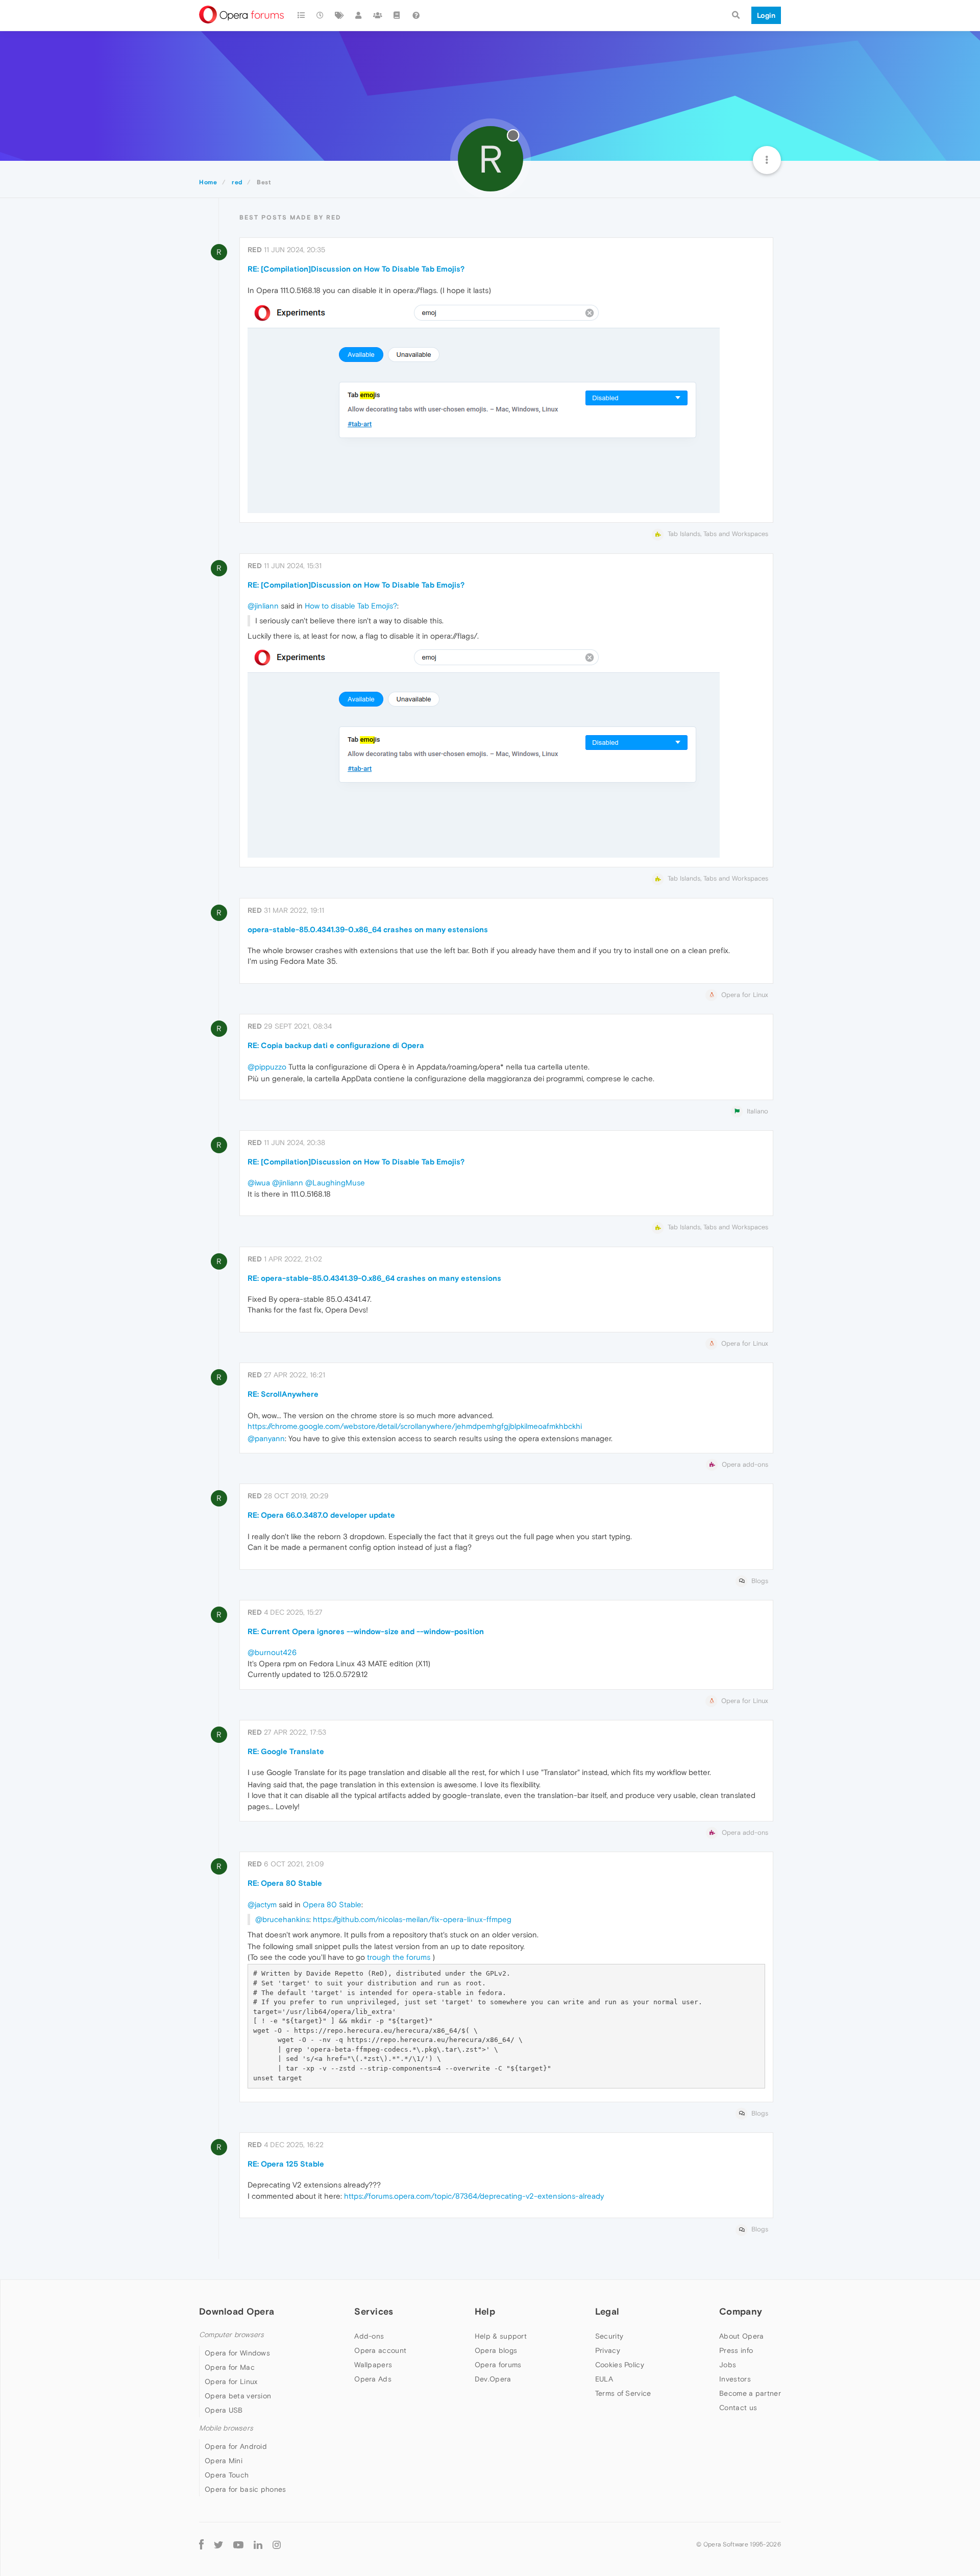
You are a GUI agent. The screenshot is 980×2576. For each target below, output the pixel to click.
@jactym (262, 1904)
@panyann (266, 1438)
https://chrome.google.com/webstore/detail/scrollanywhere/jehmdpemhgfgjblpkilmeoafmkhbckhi (415, 1426)
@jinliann (263, 606)
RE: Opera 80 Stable (285, 1883)
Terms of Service (623, 2393)
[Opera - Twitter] (218, 2544)
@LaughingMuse (335, 1183)
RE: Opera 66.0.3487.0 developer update (321, 1515)
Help (485, 2311)
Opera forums (498, 2365)
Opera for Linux (231, 2381)
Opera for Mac (230, 2367)
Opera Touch (227, 2475)
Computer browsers (231, 2335)
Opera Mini (224, 2461)
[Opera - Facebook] (201, 2544)
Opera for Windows (237, 2353)
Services (374, 2311)
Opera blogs (496, 2350)
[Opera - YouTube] (238, 2544)
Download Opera (237, 2311)
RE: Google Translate (286, 1751)
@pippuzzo (267, 1067)
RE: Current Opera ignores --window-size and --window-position (366, 1631)
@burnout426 (272, 1652)
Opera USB (224, 2410)
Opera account (380, 2350)
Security (609, 2336)
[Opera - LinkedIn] (258, 2544)
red (255, 250)
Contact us (738, 2408)
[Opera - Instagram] (277, 2544)
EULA (604, 2379)
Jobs (728, 2365)
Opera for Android (236, 2446)
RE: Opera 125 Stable (286, 2164)
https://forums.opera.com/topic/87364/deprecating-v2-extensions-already (474, 2196)
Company (741, 2311)
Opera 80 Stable (332, 1904)
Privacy (608, 2350)
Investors (735, 2379)
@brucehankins (282, 1919)
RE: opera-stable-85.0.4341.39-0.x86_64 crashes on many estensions (374, 1278)
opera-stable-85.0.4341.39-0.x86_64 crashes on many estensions (368, 929)
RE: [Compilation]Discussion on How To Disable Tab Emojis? (356, 269)
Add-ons (369, 2336)
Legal (607, 2311)
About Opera (741, 2336)
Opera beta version (238, 2396)
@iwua (259, 1183)
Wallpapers (373, 2365)
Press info (736, 2350)
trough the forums (399, 1957)
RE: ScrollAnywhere (283, 1394)
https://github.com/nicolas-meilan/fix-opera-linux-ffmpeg (412, 1919)
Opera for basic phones (246, 2489)
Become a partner (750, 2393)
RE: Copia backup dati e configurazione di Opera (336, 1045)
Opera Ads (373, 2379)
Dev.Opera (493, 2379)
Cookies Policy (620, 2365)
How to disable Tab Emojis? (351, 606)
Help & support (501, 2336)
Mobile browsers (226, 2428)
